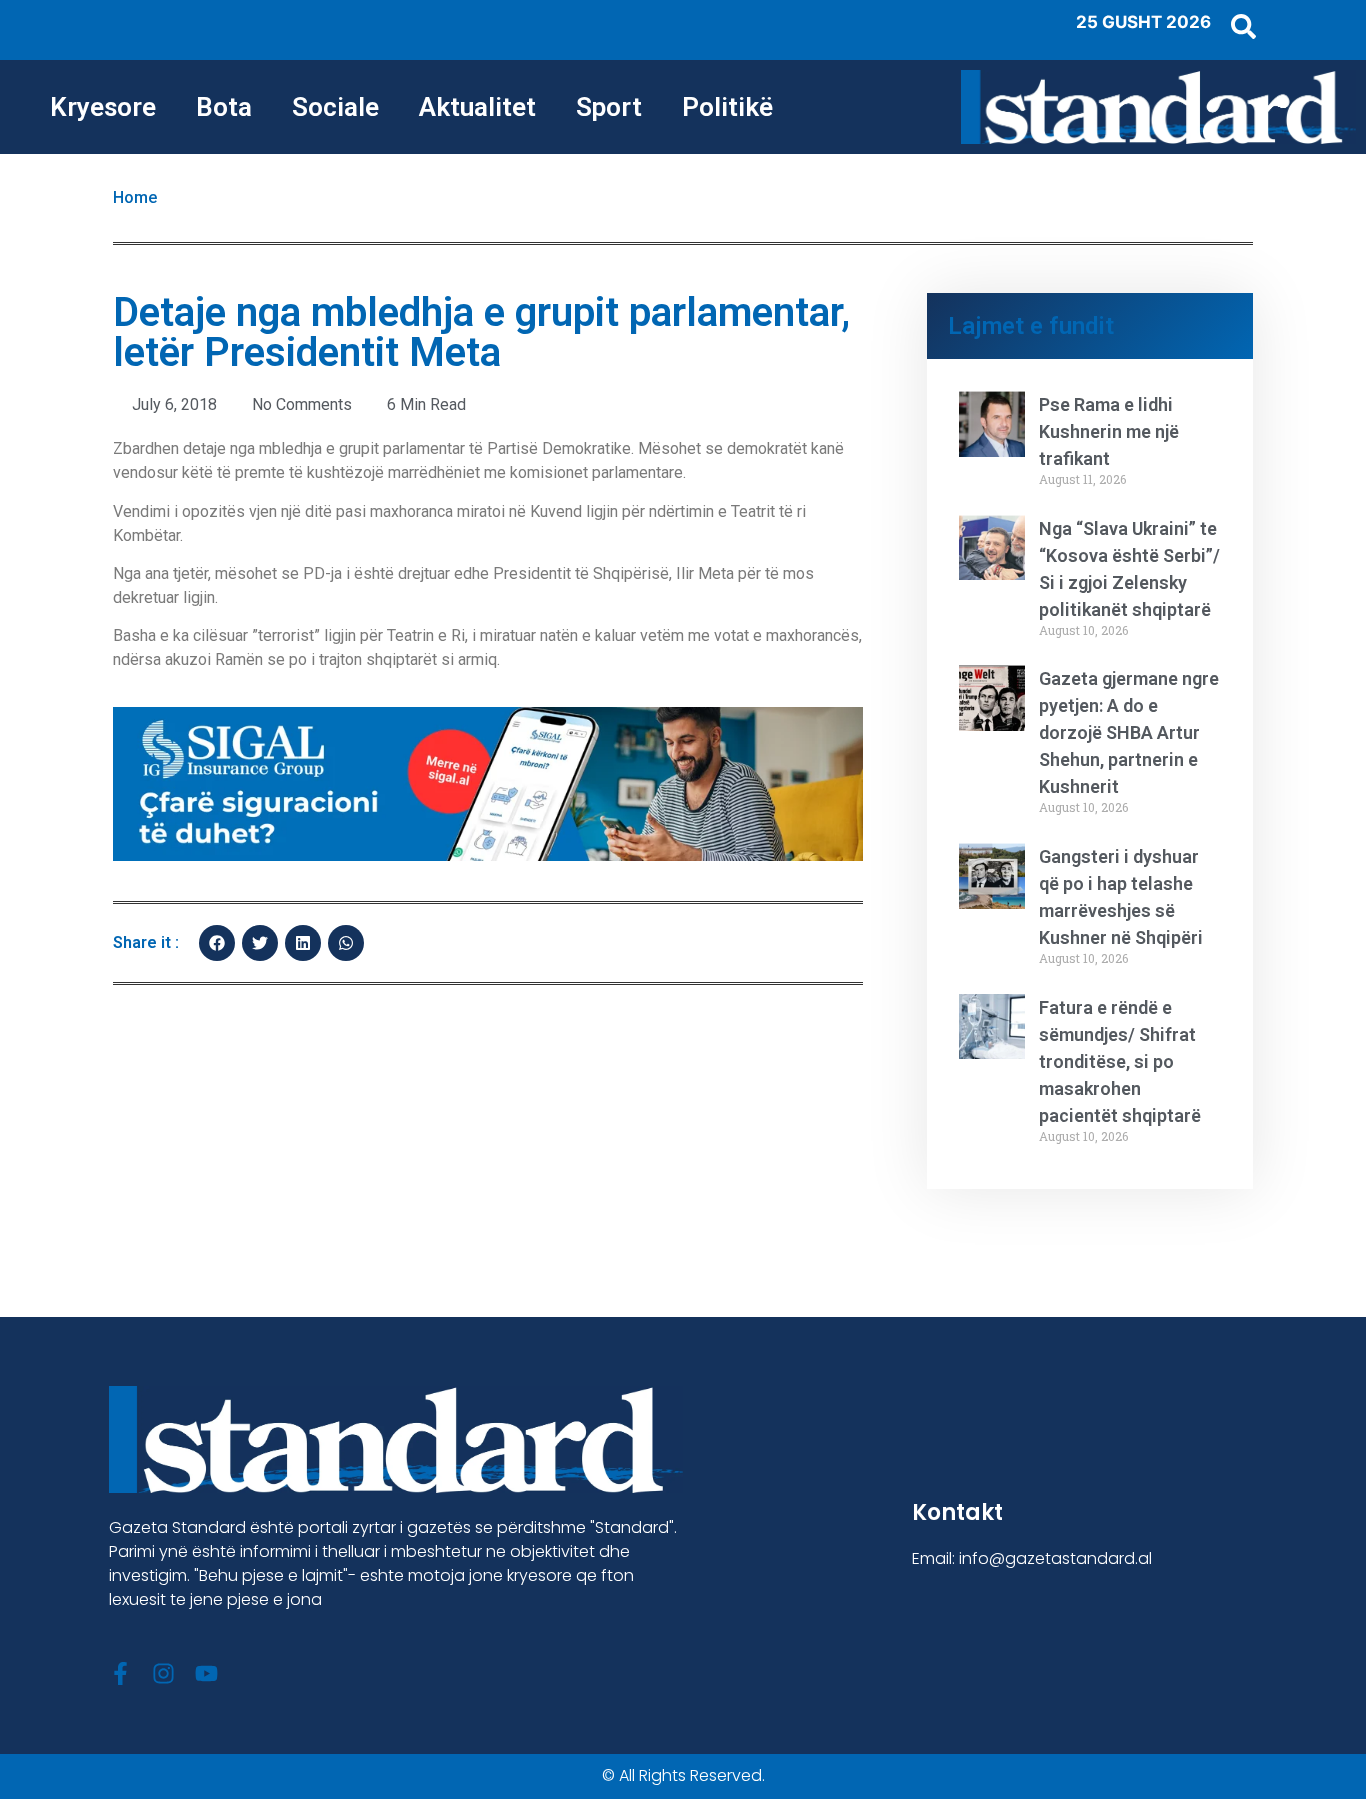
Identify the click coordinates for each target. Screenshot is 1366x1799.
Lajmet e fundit (1031, 326)
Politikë (727, 107)
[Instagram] (163, 1673)
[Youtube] (206, 1673)
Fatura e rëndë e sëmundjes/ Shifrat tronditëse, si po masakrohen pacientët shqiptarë (1120, 1061)
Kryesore (103, 107)
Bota (224, 107)
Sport (609, 107)
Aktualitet (477, 107)
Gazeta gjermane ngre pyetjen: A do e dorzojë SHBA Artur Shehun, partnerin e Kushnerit (1129, 732)
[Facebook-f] (120, 1673)
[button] (217, 943)
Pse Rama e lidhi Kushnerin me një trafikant (1109, 431)
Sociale (335, 107)
